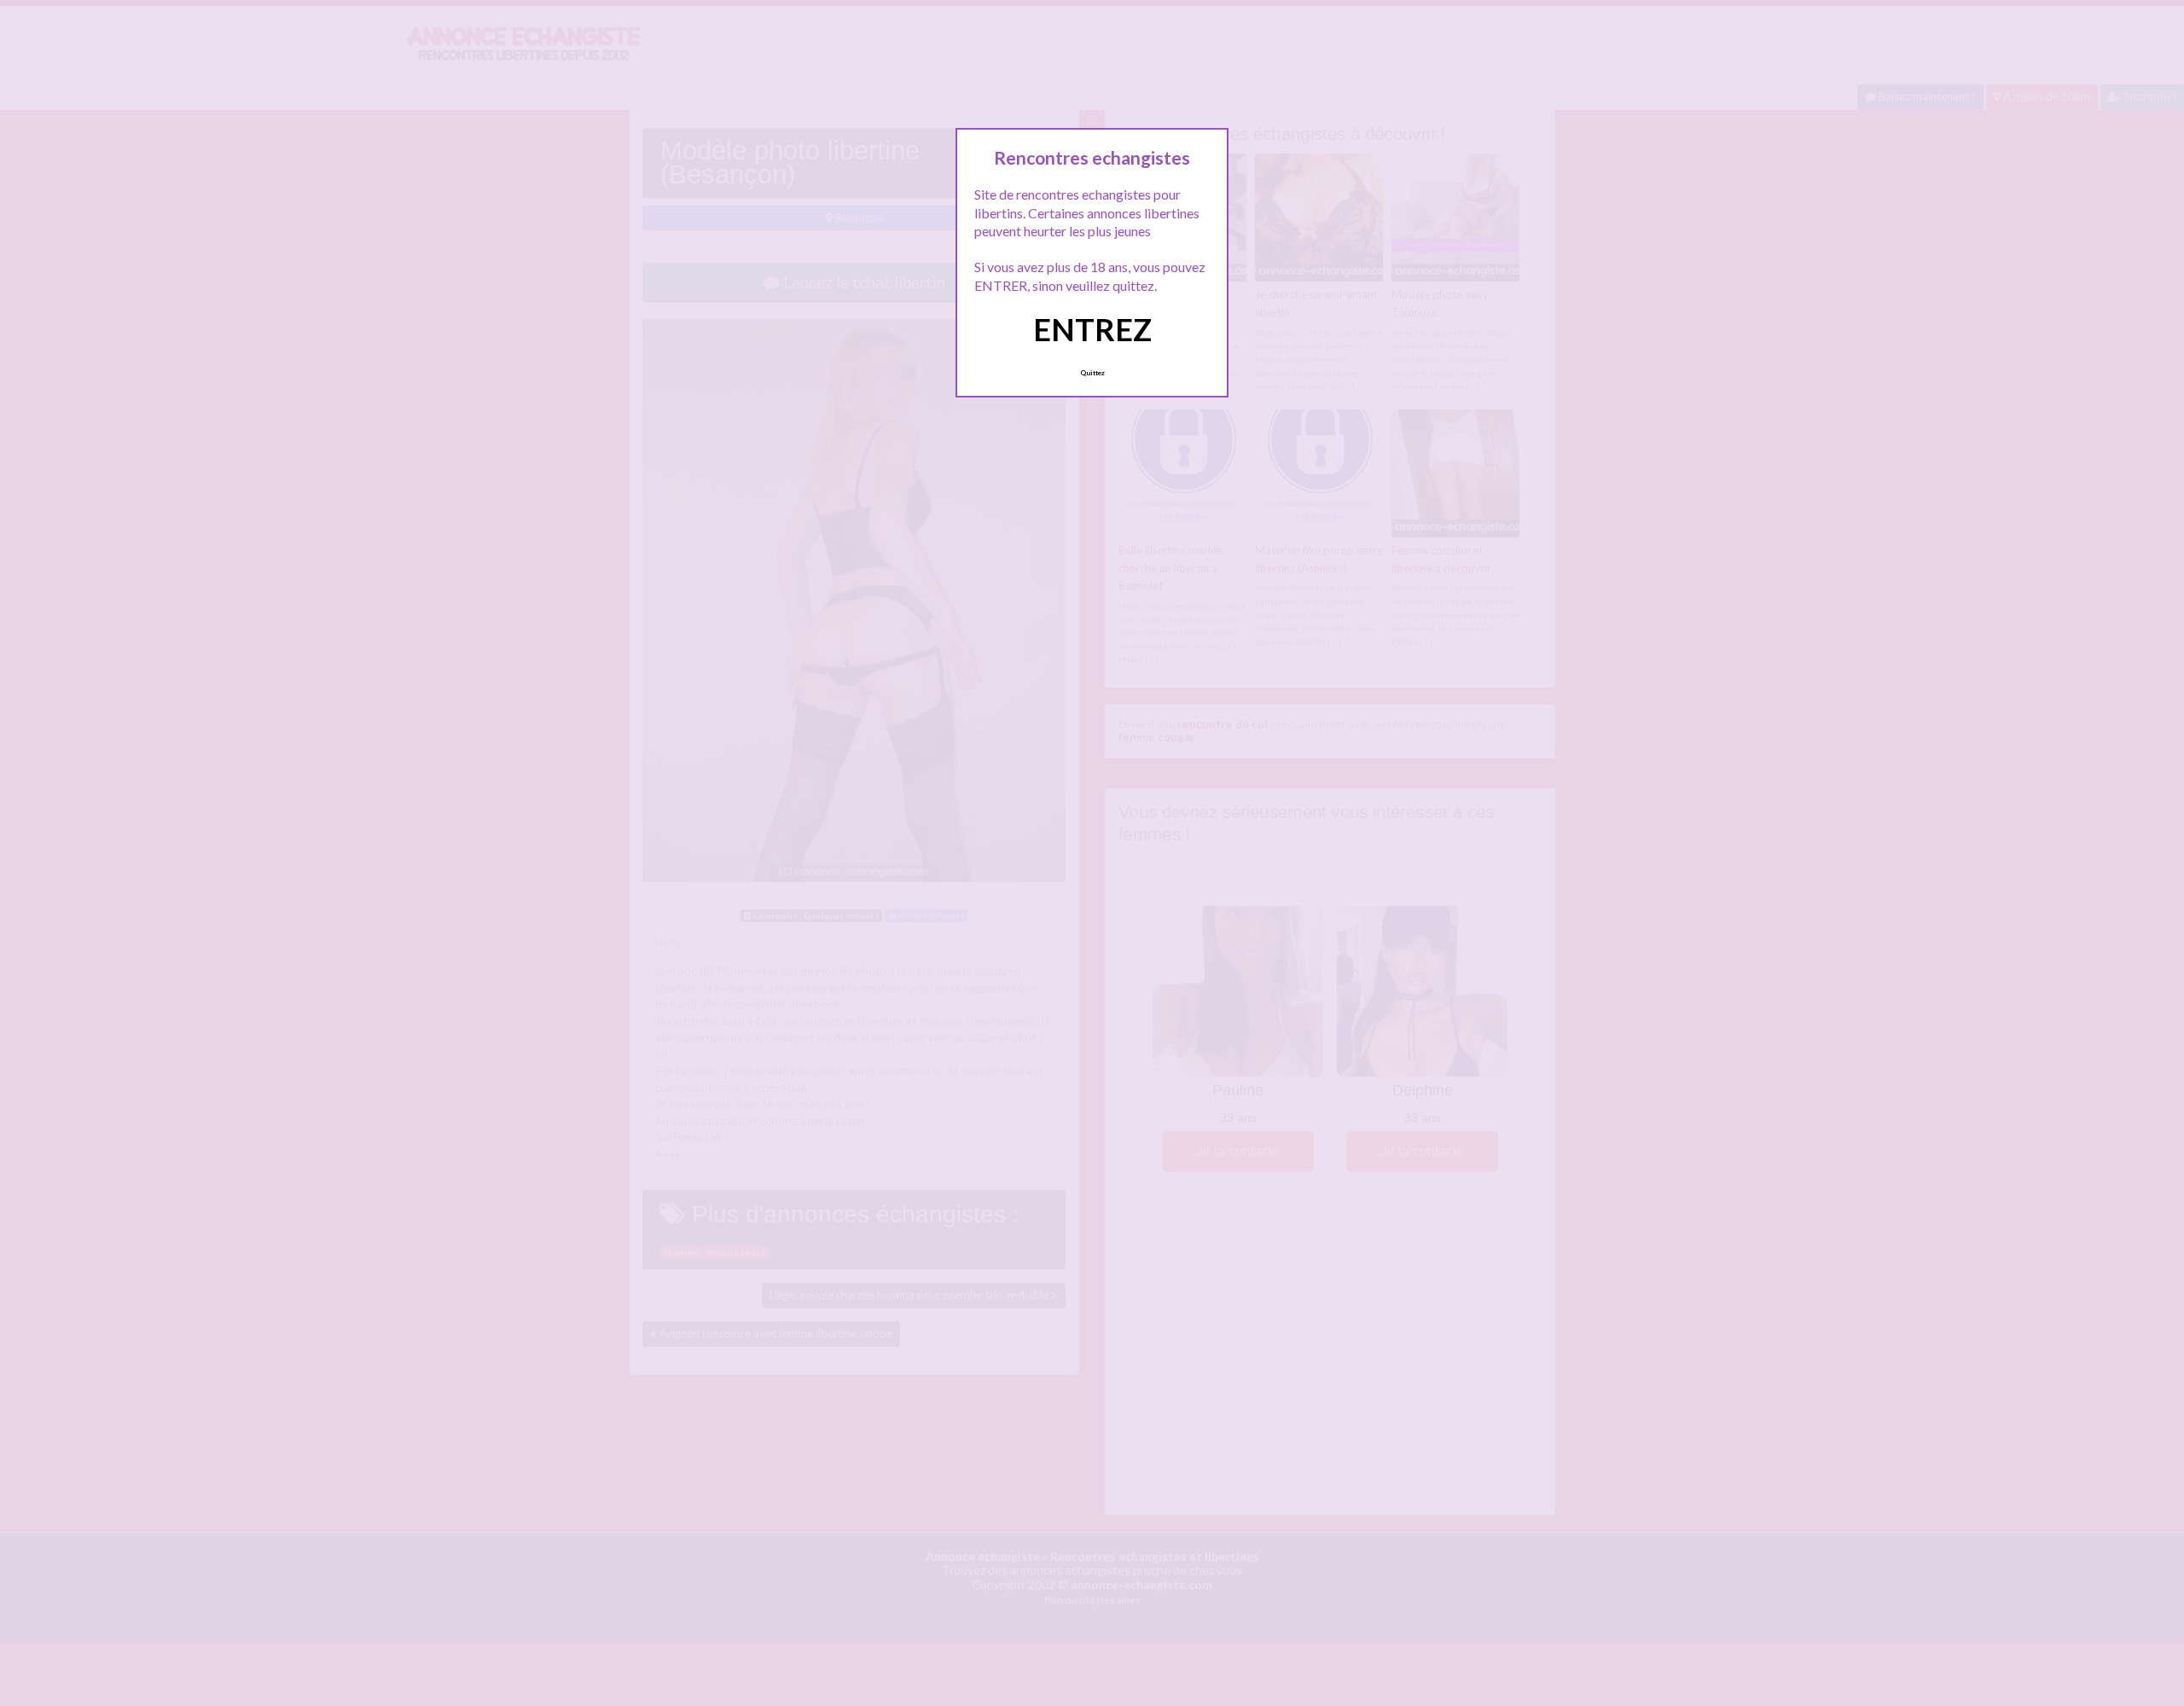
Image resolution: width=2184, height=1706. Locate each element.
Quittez (1092, 373)
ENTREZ (1092, 329)
